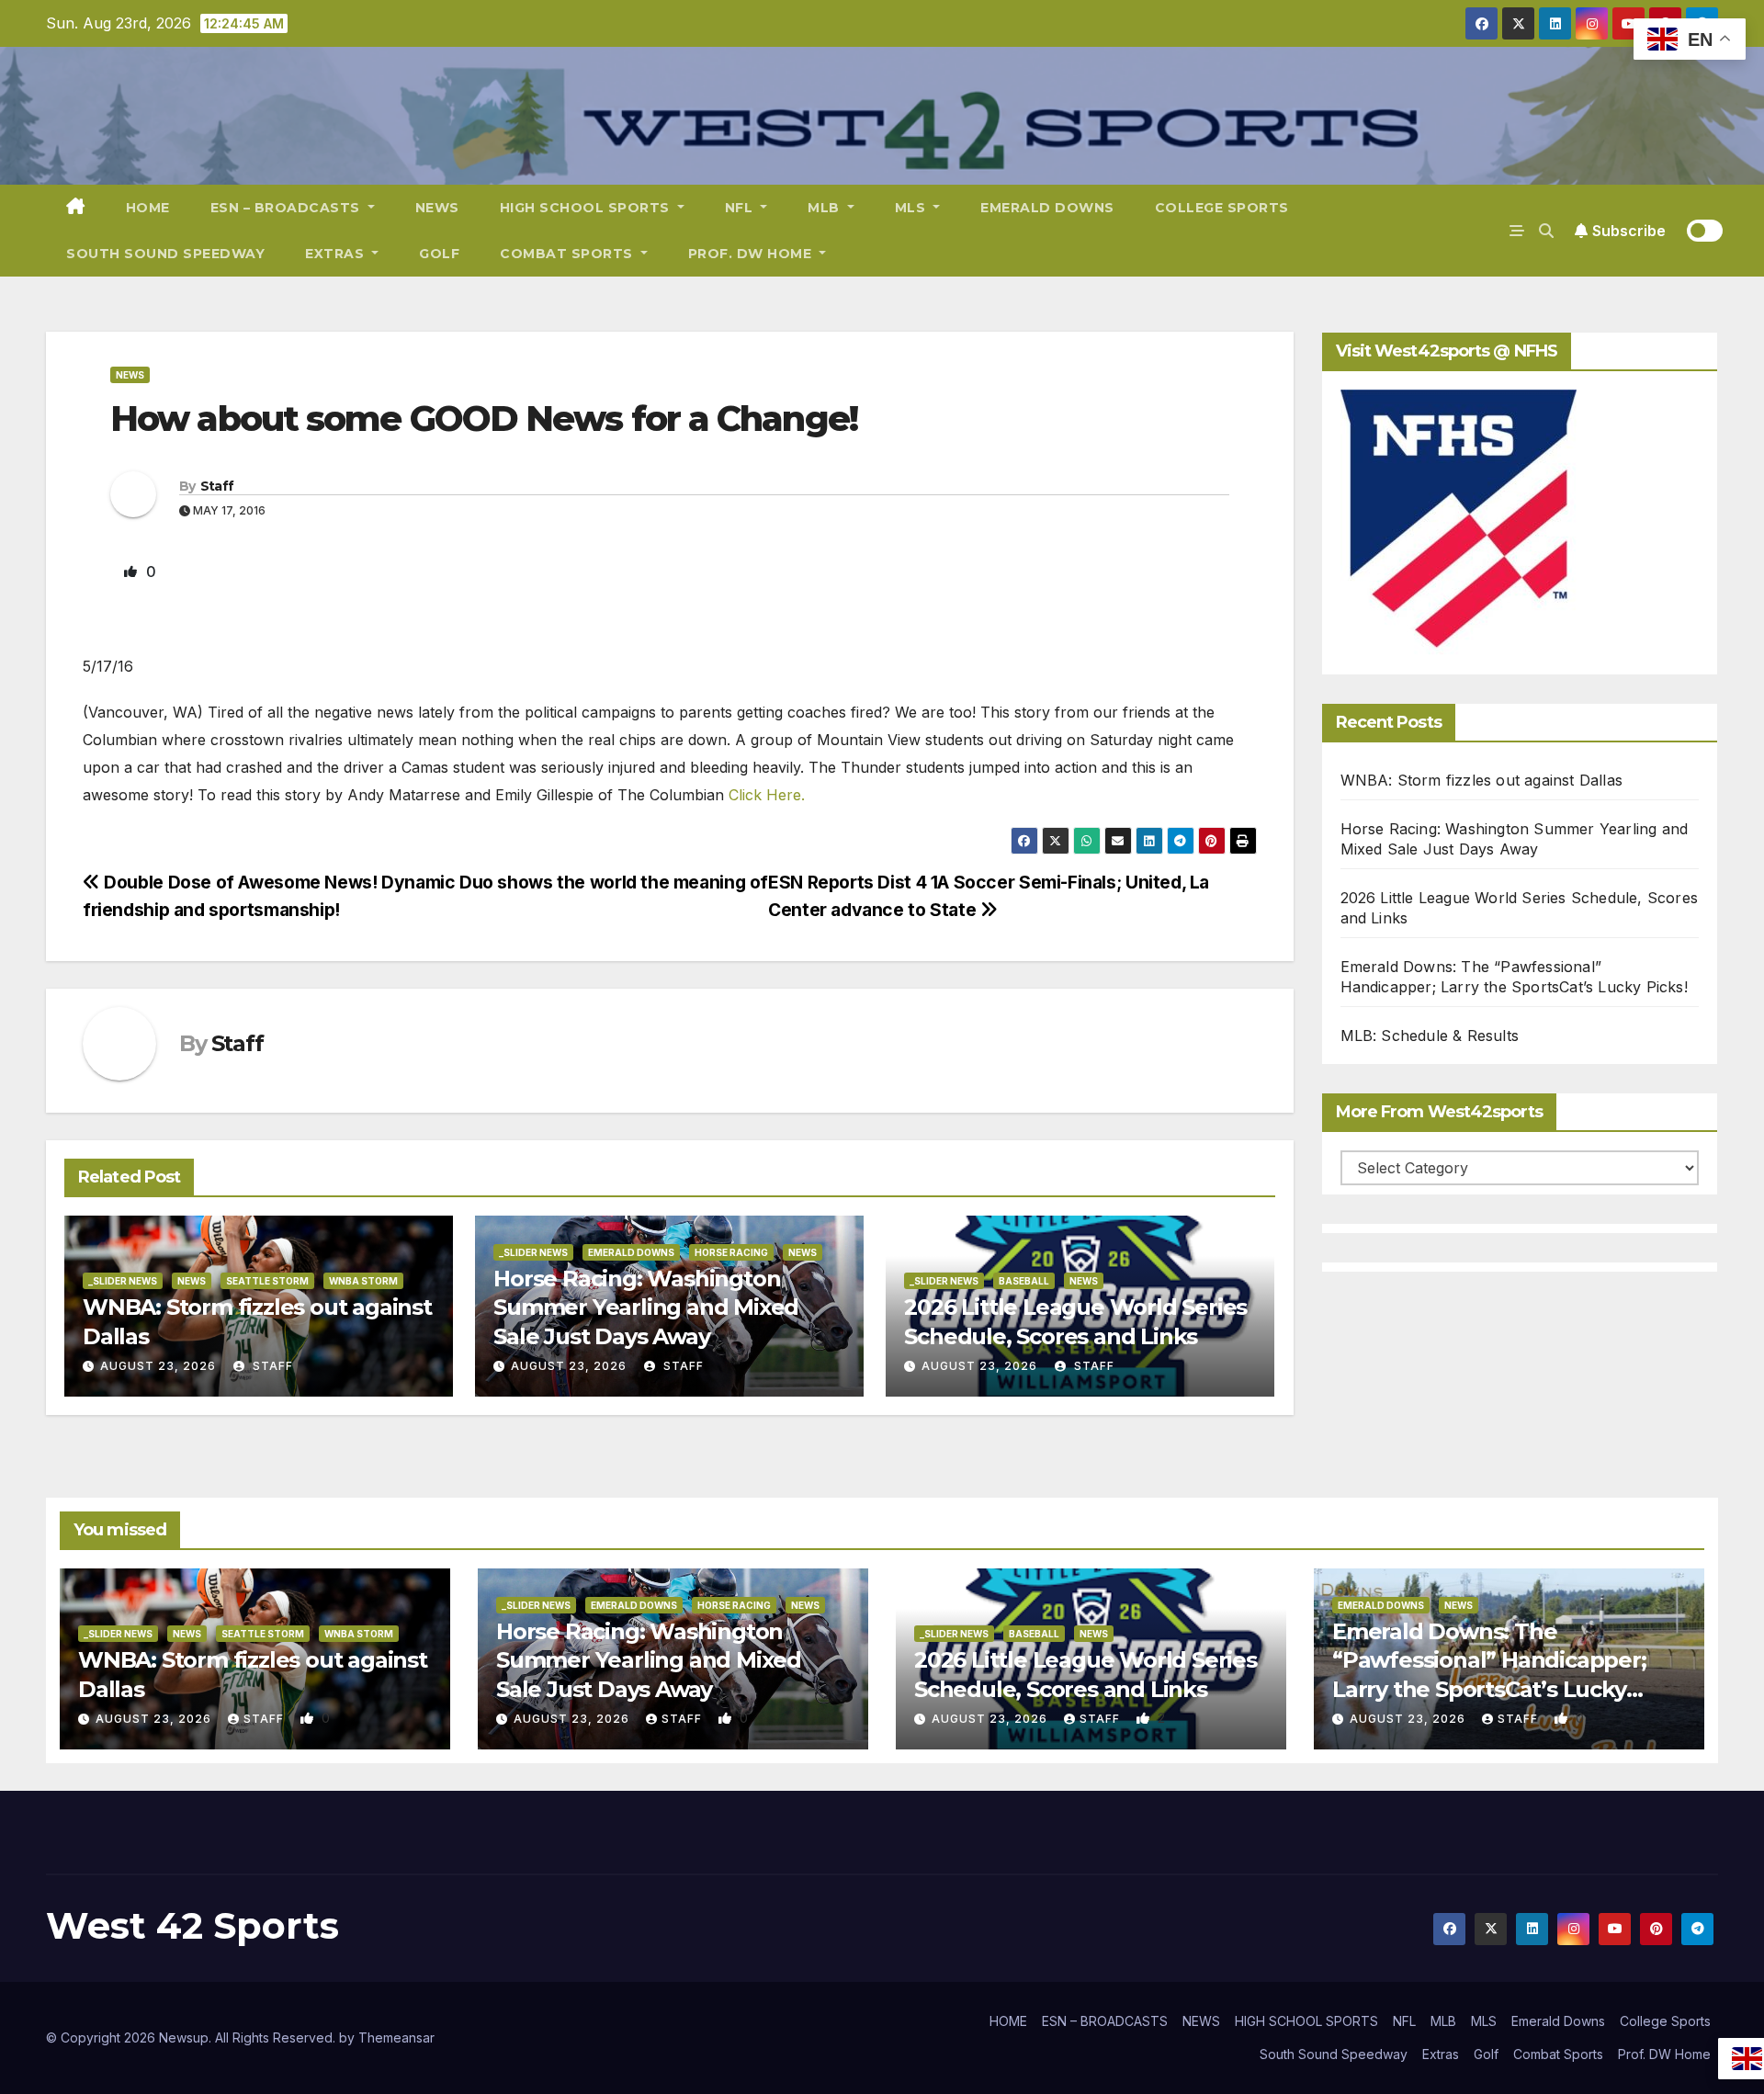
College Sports (1222, 208)
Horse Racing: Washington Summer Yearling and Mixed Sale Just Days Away (646, 1307)
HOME (148, 208)
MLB (825, 208)
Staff (217, 486)
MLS (912, 208)
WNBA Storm (363, 1281)
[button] (1546, 231)
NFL (741, 208)
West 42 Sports (192, 1925)
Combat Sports (568, 254)
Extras (337, 254)
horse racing (731, 1252)
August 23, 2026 (158, 1366)
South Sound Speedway (165, 254)
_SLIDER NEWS (123, 1281)
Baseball (1024, 1281)
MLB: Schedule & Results (1430, 1036)
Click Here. (767, 795)
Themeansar (396, 2037)
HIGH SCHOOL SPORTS (587, 208)
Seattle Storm (267, 1281)
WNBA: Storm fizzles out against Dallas (1482, 780)
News (130, 375)
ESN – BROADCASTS (288, 208)
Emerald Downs (1047, 208)
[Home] (76, 208)
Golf (439, 254)
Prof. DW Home (752, 254)
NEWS (437, 208)
